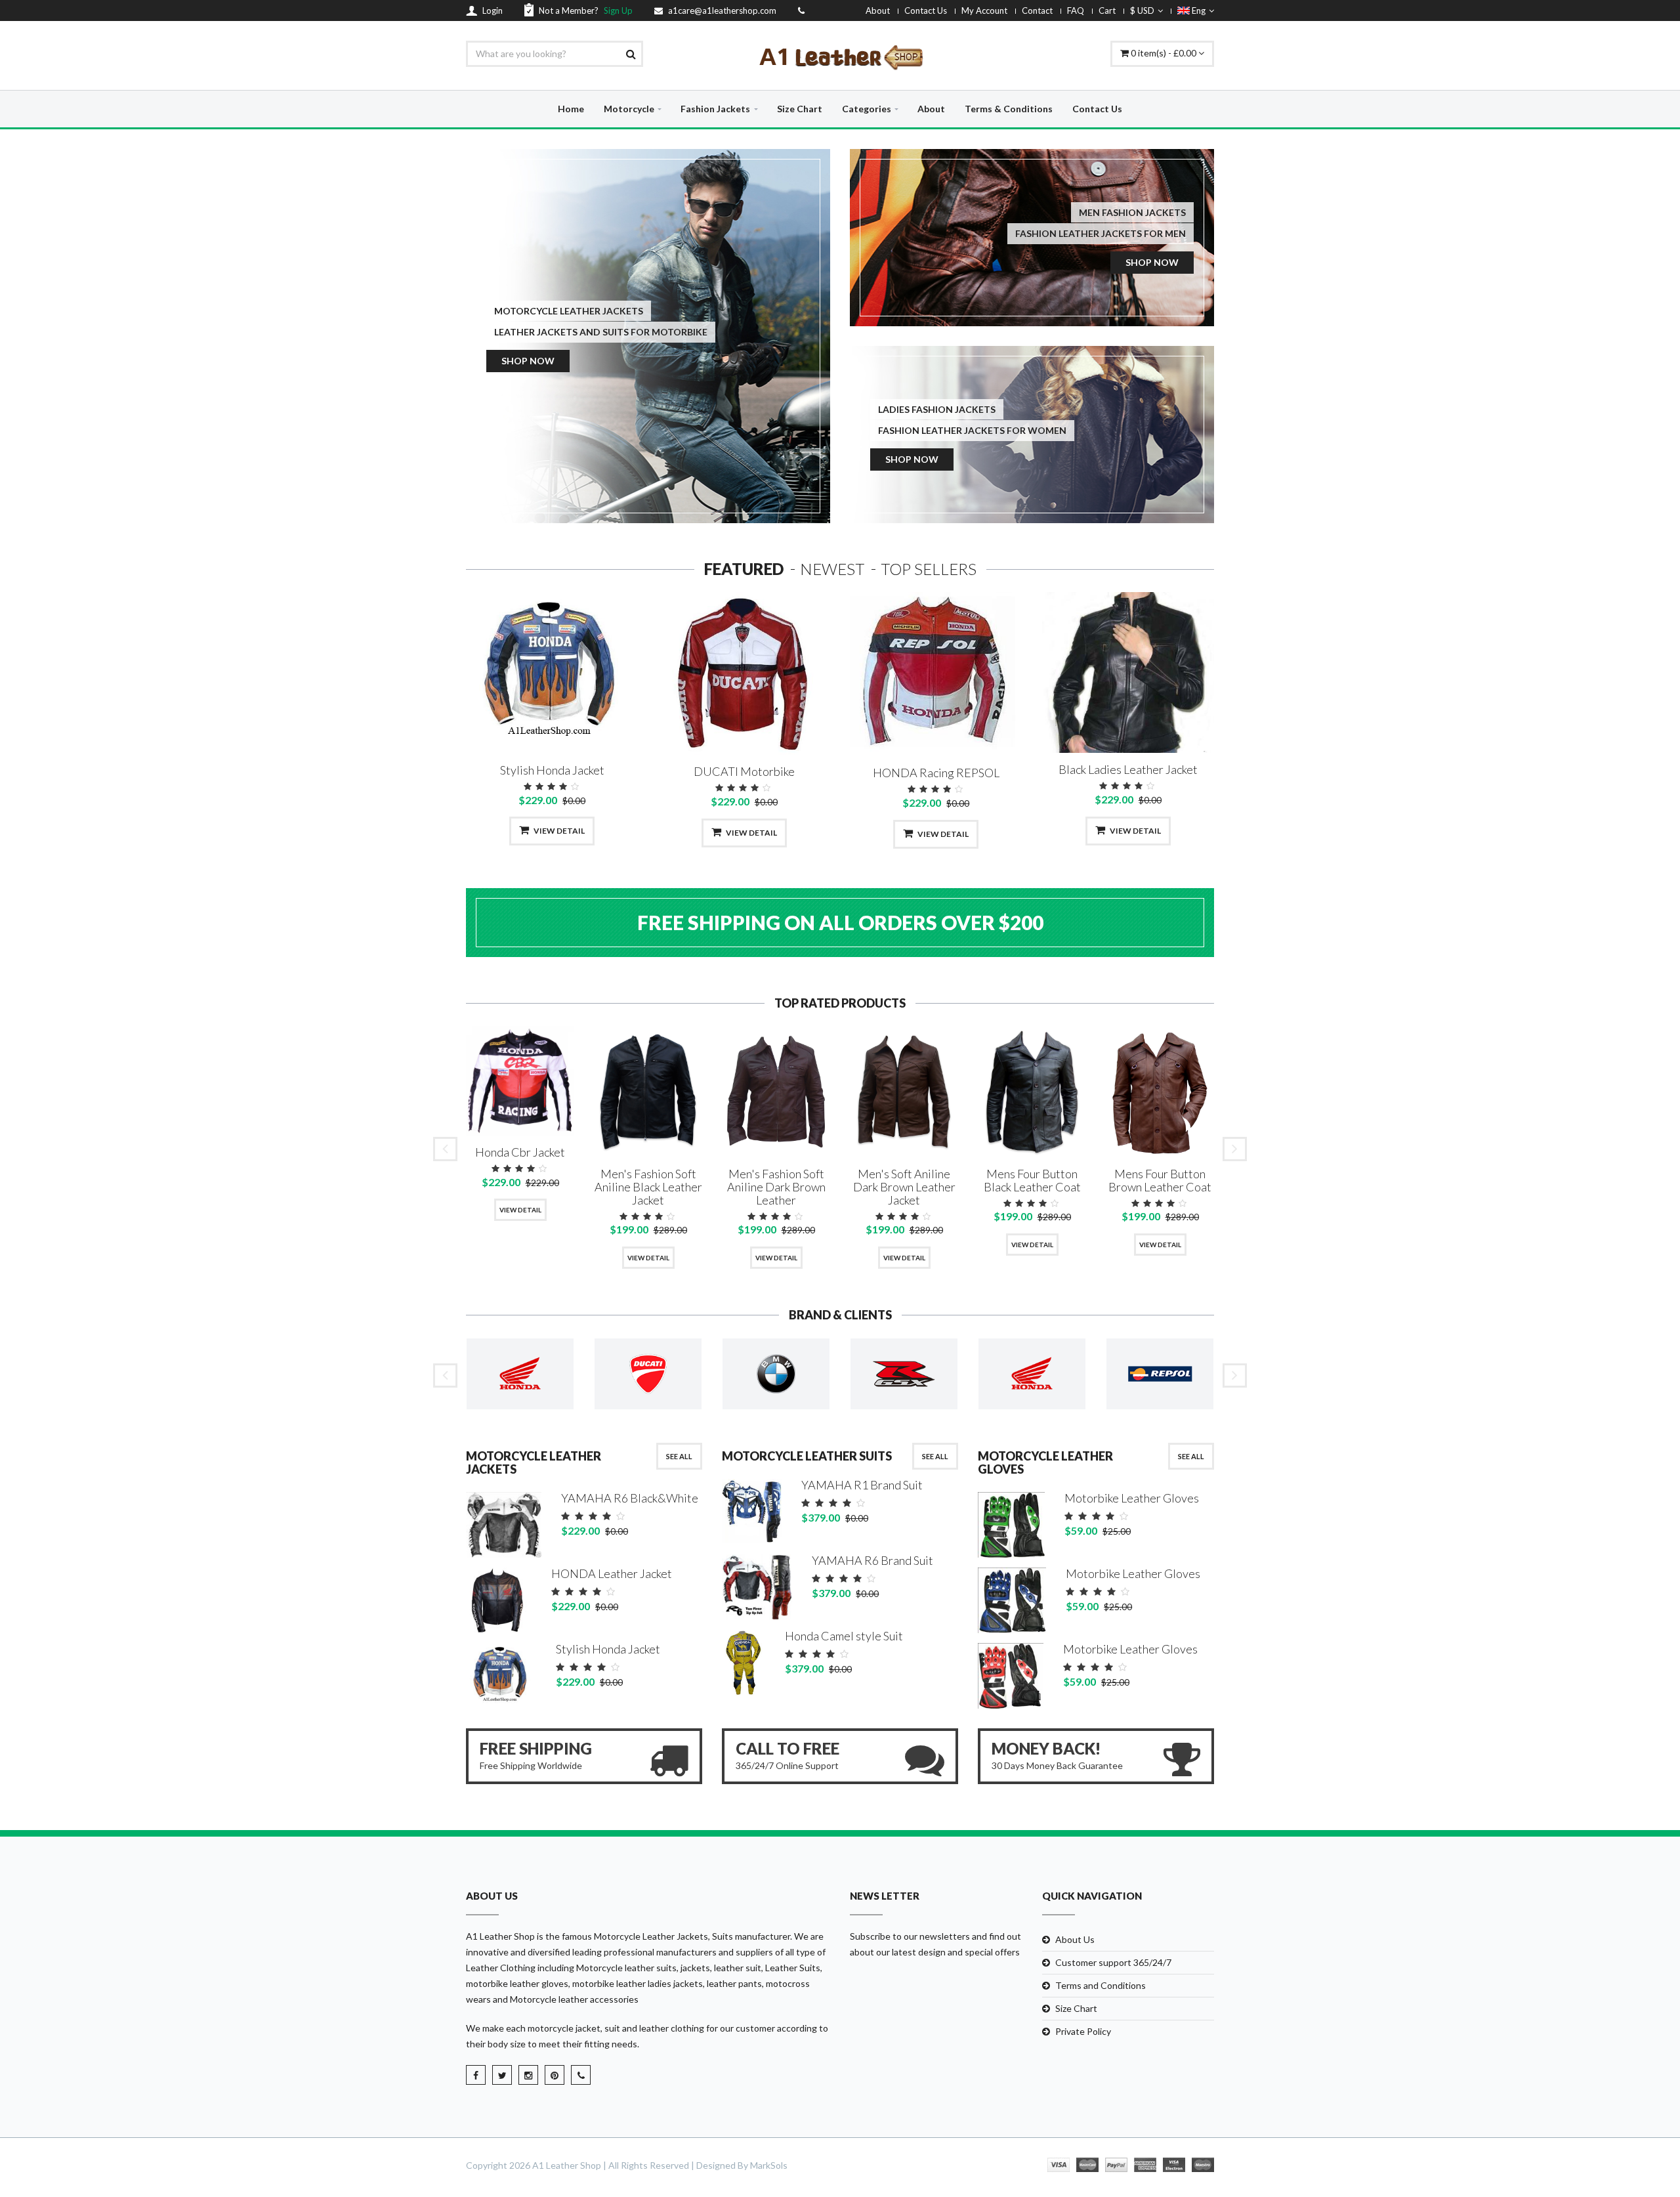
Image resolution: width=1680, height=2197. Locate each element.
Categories (867, 109)
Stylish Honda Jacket (552, 770)
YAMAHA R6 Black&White (630, 1498)
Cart (1107, 11)
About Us (1075, 1939)
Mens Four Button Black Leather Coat (1032, 1180)
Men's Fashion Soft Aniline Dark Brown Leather (776, 1187)
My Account (984, 11)
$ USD (1142, 11)
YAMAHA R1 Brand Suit (862, 1485)
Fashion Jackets (715, 109)
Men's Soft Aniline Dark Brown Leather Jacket (904, 1187)
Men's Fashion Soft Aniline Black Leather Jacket (648, 1187)
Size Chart (800, 109)
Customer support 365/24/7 (1113, 1962)
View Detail (559, 831)
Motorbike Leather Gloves (1132, 1498)
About (878, 11)
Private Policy (1083, 2031)
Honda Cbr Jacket (520, 1152)
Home (571, 109)
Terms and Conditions (1101, 1985)
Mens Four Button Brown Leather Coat (1160, 1180)
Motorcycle (629, 109)
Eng (1198, 11)
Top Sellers (929, 569)
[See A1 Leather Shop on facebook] (476, 2075)
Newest (832, 569)
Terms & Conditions (1009, 109)
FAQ (1076, 11)
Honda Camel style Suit (844, 1636)
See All (679, 1456)
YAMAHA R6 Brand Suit (872, 1560)
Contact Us (926, 11)
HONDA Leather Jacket (612, 1573)
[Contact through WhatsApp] (581, 2075)
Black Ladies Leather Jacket (1128, 769)
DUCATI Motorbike (744, 771)
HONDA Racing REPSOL (936, 773)
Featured (744, 569)
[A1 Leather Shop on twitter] (502, 2075)
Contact (1037, 11)
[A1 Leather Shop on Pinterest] (555, 2075)
